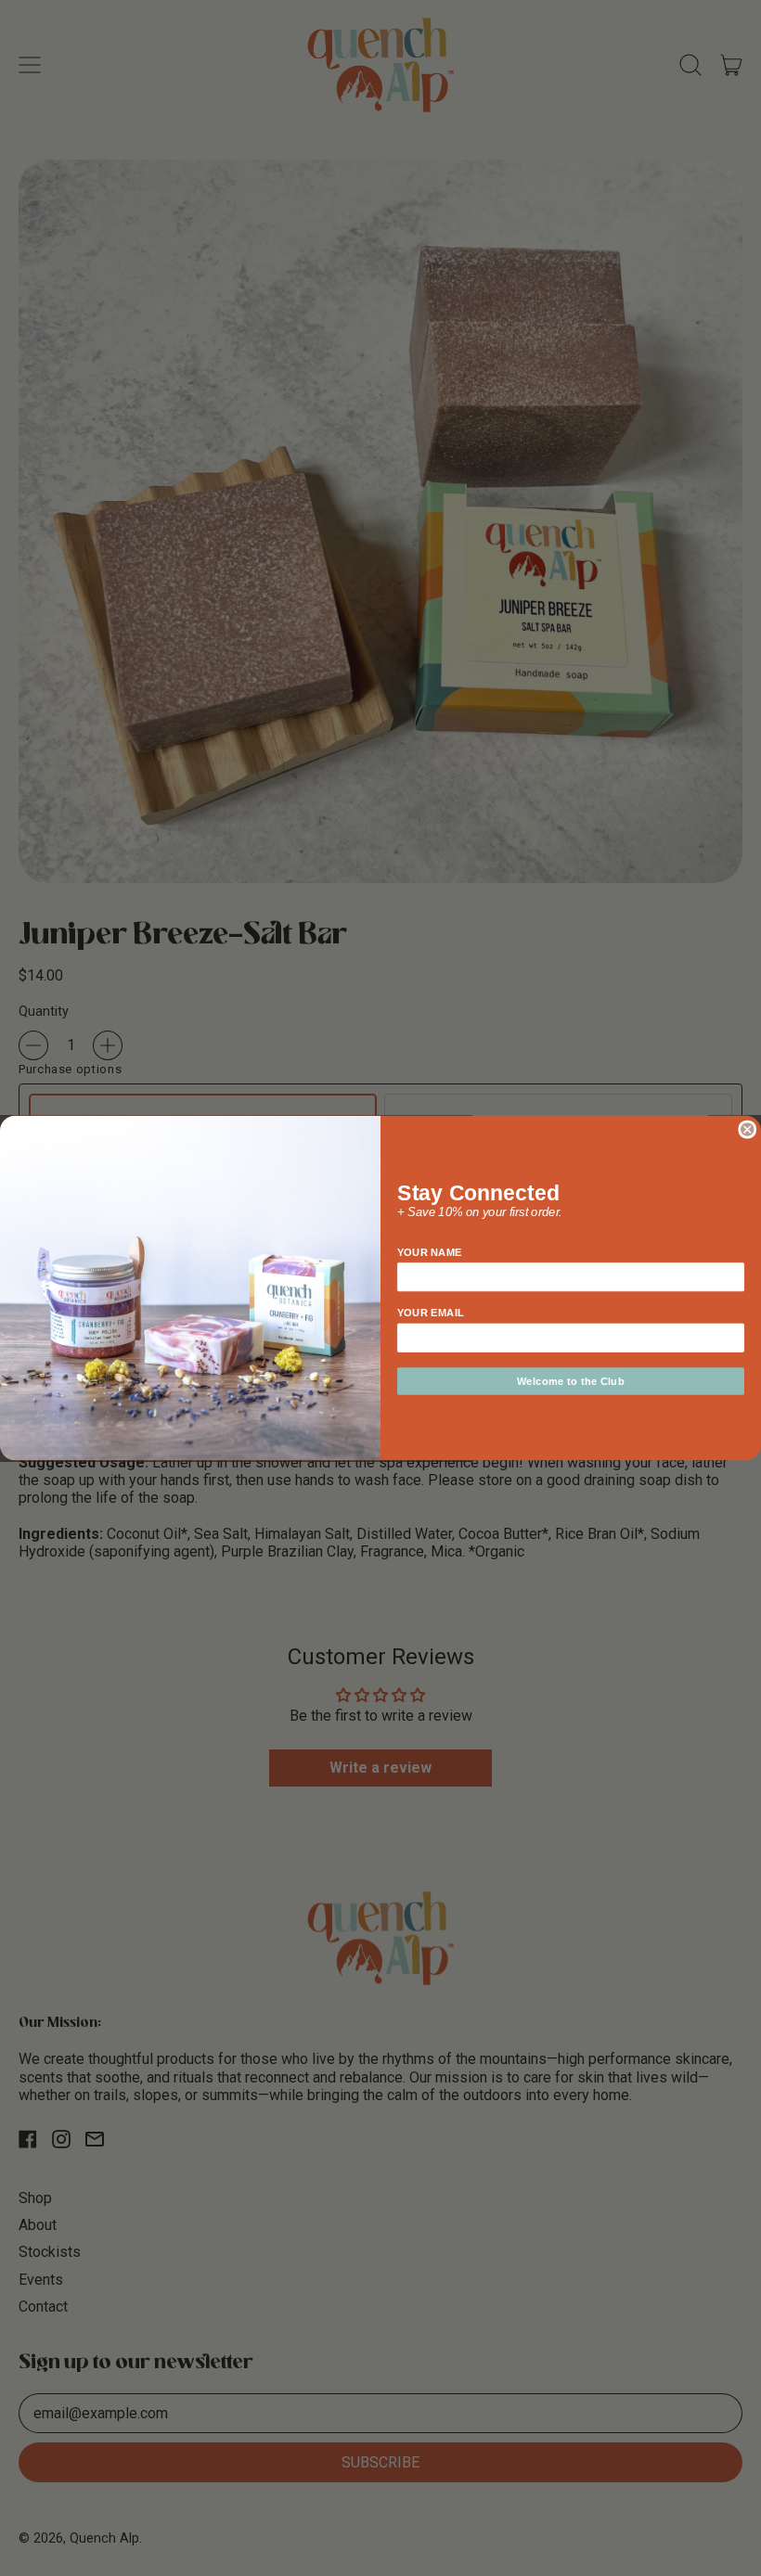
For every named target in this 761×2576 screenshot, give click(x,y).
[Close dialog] (747, 1129)
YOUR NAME (430, 1252)
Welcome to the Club (571, 1381)
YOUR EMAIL (431, 1313)
